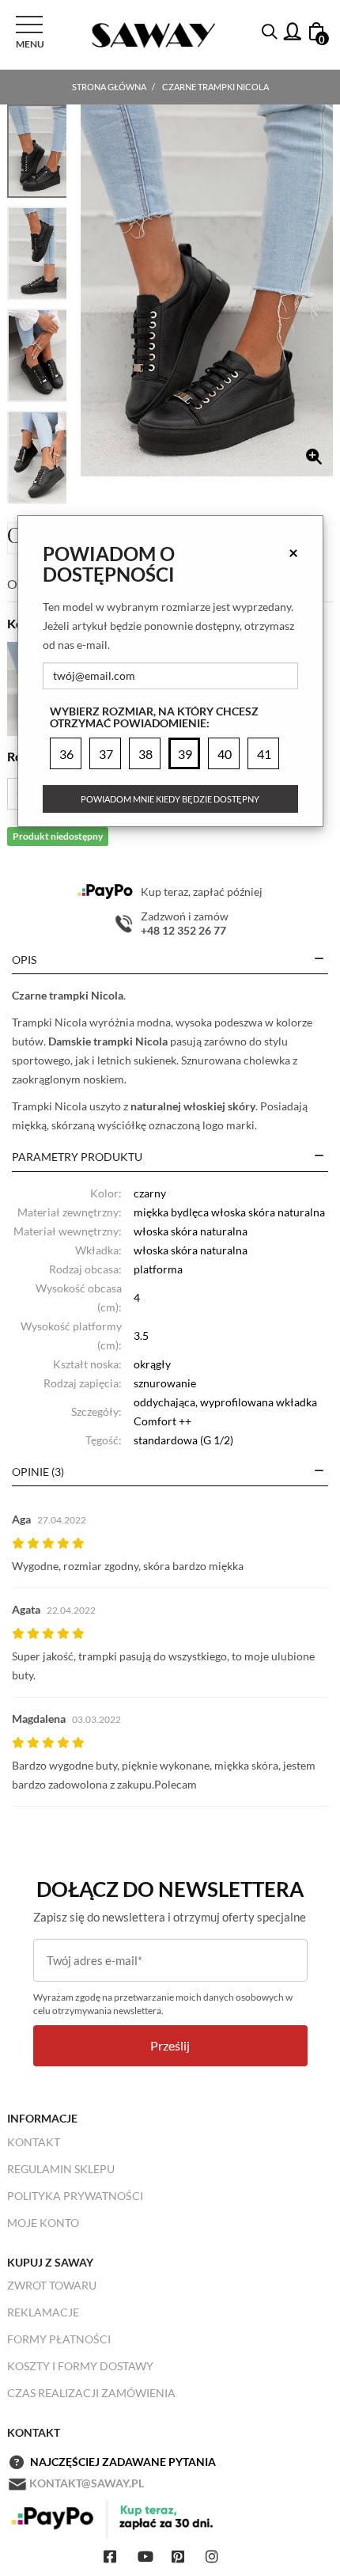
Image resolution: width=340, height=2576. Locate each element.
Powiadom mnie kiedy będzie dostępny (170, 799)
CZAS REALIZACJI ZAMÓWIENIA (91, 2393)
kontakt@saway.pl (87, 2483)
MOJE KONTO (43, 2223)
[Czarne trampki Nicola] (207, 290)
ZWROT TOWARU (52, 2285)
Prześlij (170, 2045)
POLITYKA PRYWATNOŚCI (75, 2196)
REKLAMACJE (43, 2312)
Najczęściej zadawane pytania (123, 2462)
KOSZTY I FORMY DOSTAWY (80, 2366)
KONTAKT (34, 2142)
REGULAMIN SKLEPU (61, 2169)
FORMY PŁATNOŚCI (59, 2339)
